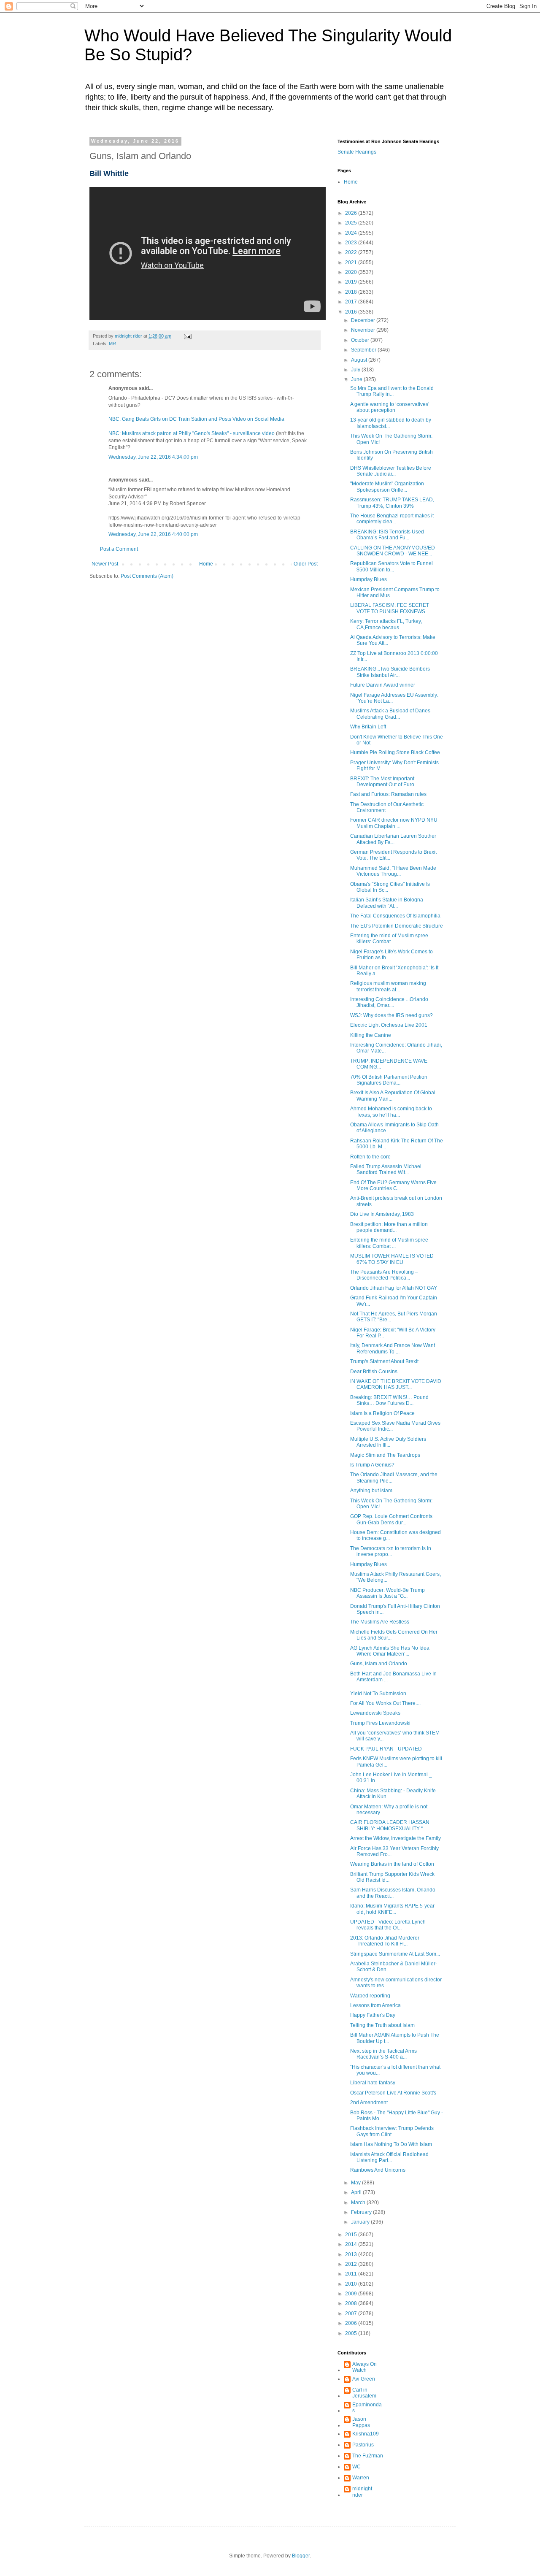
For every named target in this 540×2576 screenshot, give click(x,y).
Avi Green (364, 2379)
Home (206, 564)
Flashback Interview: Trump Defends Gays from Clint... (392, 2131)
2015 (352, 2235)
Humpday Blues (369, 579)
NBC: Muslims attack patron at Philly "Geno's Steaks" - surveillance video (192, 433)
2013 (352, 2254)
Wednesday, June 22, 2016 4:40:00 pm (153, 534)
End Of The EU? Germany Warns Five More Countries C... (393, 1185)
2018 (352, 292)
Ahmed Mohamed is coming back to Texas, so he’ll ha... (391, 1112)
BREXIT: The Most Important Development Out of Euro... (384, 782)
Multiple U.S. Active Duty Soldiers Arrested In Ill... (388, 1442)
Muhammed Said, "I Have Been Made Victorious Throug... (393, 871)
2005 (352, 2333)
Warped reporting (370, 1996)
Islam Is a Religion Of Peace (382, 1413)
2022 (352, 252)
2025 (352, 223)
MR (112, 344)
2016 (352, 312)
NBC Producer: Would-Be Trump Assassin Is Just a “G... (387, 1593)
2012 (352, 2264)
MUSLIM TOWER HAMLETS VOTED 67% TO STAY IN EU (392, 1259)
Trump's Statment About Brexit (384, 1361)
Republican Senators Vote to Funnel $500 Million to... (391, 566)
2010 (352, 2284)
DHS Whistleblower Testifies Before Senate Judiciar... (391, 471)
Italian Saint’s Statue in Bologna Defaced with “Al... (387, 903)
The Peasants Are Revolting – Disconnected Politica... (384, 1275)
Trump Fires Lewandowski (380, 1723)
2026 (352, 213)
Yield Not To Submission (378, 1694)
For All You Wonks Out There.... (385, 1703)
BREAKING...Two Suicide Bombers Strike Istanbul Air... (390, 672)
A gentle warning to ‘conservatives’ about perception (390, 407)
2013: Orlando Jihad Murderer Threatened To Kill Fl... (385, 1941)
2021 (352, 262)
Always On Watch (364, 2367)
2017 (352, 302)
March (359, 2203)
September (364, 350)
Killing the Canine (371, 1035)
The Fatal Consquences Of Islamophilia (395, 916)
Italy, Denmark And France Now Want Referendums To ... (393, 1348)
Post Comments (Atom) (147, 576)
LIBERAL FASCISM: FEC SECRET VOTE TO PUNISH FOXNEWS (390, 608)
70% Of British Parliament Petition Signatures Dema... (389, 1080)
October (361, 340)
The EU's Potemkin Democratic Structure (397, 926)
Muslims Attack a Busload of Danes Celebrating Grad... (390, 714)
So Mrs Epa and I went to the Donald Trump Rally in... (392, 391)
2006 (352, 2323)
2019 (352, 282)
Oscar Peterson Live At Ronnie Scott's (393, 2093)
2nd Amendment (369, 2102)
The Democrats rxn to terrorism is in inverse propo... (391, 1551)
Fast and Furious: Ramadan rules (388, 794)
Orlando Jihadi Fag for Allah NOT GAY (394, 1288)
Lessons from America (375, 2005)
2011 (352, 2274)
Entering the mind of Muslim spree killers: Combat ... (389, 939)
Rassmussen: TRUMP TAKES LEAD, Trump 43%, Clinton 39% (392, 503)
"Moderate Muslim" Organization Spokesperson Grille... (387, 487)
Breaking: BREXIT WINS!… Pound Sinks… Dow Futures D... (389, 1400)
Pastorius (363, 2445)
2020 (352, 272)
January (361, 2222)
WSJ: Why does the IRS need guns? (391, 1015)
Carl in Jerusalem (364, 2393)
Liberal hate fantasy (373, 2083)
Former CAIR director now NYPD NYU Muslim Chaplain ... (394, 823)
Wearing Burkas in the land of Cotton (392, 1864)
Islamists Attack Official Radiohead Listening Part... (389, 2157)
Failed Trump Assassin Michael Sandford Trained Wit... (386, 1169)
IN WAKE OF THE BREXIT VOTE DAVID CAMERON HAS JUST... (396, 1384)
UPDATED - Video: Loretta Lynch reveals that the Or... (388, 1925)
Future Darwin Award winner (383, 685)
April (357, 2192)
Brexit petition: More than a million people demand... (389, 1227)
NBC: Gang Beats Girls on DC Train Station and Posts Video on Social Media (196, 419)
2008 (352, 2303)
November (364, 330)
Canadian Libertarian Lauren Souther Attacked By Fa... (393, 839)
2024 (352, 233)
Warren (361, 2478)
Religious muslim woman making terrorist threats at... (388, 986)
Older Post (306, 564)
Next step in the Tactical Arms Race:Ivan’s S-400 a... (383, 2054)
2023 (352, 243)
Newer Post (105, 564)
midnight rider (362, 2492)
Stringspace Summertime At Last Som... (395, 1954)
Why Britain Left (368, 727)
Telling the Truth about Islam (382, 2025)
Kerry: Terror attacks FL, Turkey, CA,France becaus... (386, 624)
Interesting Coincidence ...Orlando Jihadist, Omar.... (389, 1002)
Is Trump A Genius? (372, 1465)
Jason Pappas (361, 2422)
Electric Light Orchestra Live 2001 (389, 1025)
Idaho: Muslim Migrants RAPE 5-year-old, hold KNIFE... (393, 1909)
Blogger (301, 2556)
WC (356, 2467)
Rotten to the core (370, 1157)
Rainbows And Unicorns (378, 2170)
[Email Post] (187, 336)
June (357, 379)
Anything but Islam (371, 1491)
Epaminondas (367, 2408)
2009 (352, 2294)
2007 (352, 2314)
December (364, 320)
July (356, 370)
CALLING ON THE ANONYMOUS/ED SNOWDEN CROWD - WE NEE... (393, 551)
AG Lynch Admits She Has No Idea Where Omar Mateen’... (390, 1651)
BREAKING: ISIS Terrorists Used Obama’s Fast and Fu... (387, 535)
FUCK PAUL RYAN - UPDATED (386, 1749)
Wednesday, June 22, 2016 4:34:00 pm (153, 457)
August (360, 360)
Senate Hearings (357, 152)
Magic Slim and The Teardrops (385, 1455)
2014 (352, 2244)
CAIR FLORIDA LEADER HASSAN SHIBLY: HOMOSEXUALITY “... (390, 1825)
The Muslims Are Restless (380, 1622)
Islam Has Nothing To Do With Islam (391, 2144)
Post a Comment (119, 549)
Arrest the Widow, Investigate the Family (396, 1838)
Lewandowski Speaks (375, 1713)
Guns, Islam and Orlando (379, 1664)
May (356, 2183)
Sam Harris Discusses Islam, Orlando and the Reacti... (393, 1893)
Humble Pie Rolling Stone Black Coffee (395, 752)
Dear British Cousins (374, 1372)
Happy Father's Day (373, 2015)
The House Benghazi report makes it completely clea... (392, 519)
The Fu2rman (368, 2456)
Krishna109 (366, 2434)
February (362, 2212)
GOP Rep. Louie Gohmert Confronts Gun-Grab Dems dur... (391, 1519)
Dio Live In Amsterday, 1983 (382, 1214)
